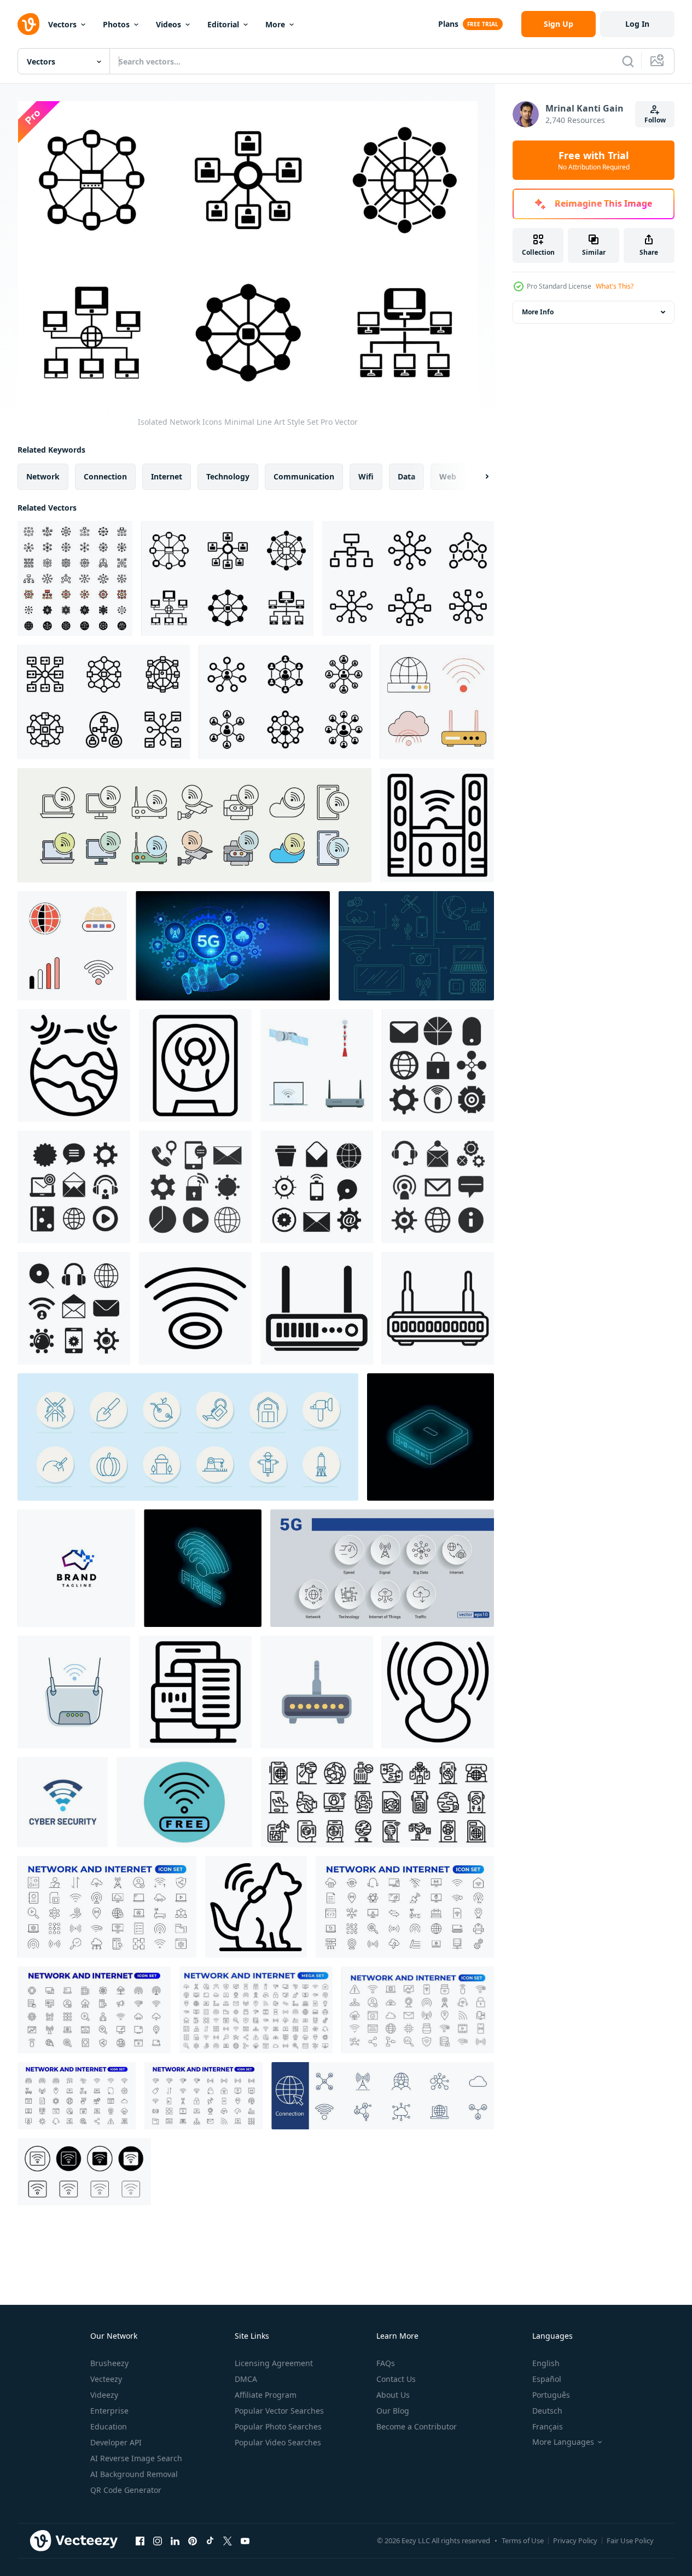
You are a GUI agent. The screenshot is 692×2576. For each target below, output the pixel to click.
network (43, 476)
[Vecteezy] (28, 24)
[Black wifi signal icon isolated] (195, 1308)
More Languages (563, 2442)
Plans (448, 24)
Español (547, 2379)
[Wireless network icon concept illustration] (437, 825)
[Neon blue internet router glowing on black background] (431, 1437)
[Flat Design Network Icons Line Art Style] (104, 702)
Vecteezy (106, 2379)
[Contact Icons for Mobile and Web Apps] (74, 1308)
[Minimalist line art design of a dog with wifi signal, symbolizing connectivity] (256, 1907)
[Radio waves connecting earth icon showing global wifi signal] (74, 1065)
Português (551, 2395)
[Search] (628, 61)
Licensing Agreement (274, 2363)
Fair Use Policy (630, 2540)
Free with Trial (594, 160)
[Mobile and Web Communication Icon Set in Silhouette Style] (438, 1065)
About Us (393, 2395)
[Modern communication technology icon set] (317, 1065)
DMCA (246, 2379)
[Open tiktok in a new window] (210, 2540)
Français (548, 2426)
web (448, 476)
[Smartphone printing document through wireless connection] (195, 1692)
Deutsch (547, 2411)
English (546, 2363)
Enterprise (109, 2411)
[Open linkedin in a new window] (175, 2540)
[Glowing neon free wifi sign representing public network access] (203, 1568)
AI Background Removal (134, 2474)
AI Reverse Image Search (136, 2458)
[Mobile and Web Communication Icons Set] (317, 1187)
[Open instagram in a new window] (158, 2540)
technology (228, 476)
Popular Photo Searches (278, 2426)
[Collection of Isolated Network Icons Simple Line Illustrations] (408, 578)
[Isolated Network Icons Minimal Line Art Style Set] (227, 578)
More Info (538, 312)
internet (167, 476)
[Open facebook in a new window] (140, 2540)
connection (105, 476)
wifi (366, 476)
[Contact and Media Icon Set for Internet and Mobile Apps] (74, 1187)
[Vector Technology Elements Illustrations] (416, 946)
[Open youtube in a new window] (245, 2540)
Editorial (223, 24)
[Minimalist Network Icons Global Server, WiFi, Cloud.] (437, 702)
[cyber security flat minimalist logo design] (63, 1802)
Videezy (104, 2395)
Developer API (116, 2442)
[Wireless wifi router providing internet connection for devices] (317, 1692)
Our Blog (393, 2411)
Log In (637, 24)
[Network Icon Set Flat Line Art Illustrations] (285, 702)
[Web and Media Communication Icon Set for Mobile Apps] (438, 1187)
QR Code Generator (126, 2490)
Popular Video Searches (278, 2442)
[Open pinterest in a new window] (193, 2540)
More (275, 24)
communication (304, 476)
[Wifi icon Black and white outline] (84, 2172)
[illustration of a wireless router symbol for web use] (317, 1308)
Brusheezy (109, 2363)
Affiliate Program (266, 2395)
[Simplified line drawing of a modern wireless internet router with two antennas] (438, 1308)
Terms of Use (523, 2540)
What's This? (615, 286)
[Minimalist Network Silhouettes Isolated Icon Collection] (75, 578)
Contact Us (396, 2379)
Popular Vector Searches (279, 2411)
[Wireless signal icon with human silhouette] (438, 1692)
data (406, 476)
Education (109, 2426)
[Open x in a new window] (228, 2540)
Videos (168, 24)
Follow (655, 120)
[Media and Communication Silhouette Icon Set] (195, 1187)
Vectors (62, 24)
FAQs (386, 2363)
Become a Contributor (417, 2426)
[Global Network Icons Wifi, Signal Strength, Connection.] (72, 946)
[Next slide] (478, 477)
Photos (116, 24)
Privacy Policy (575, 2540)
